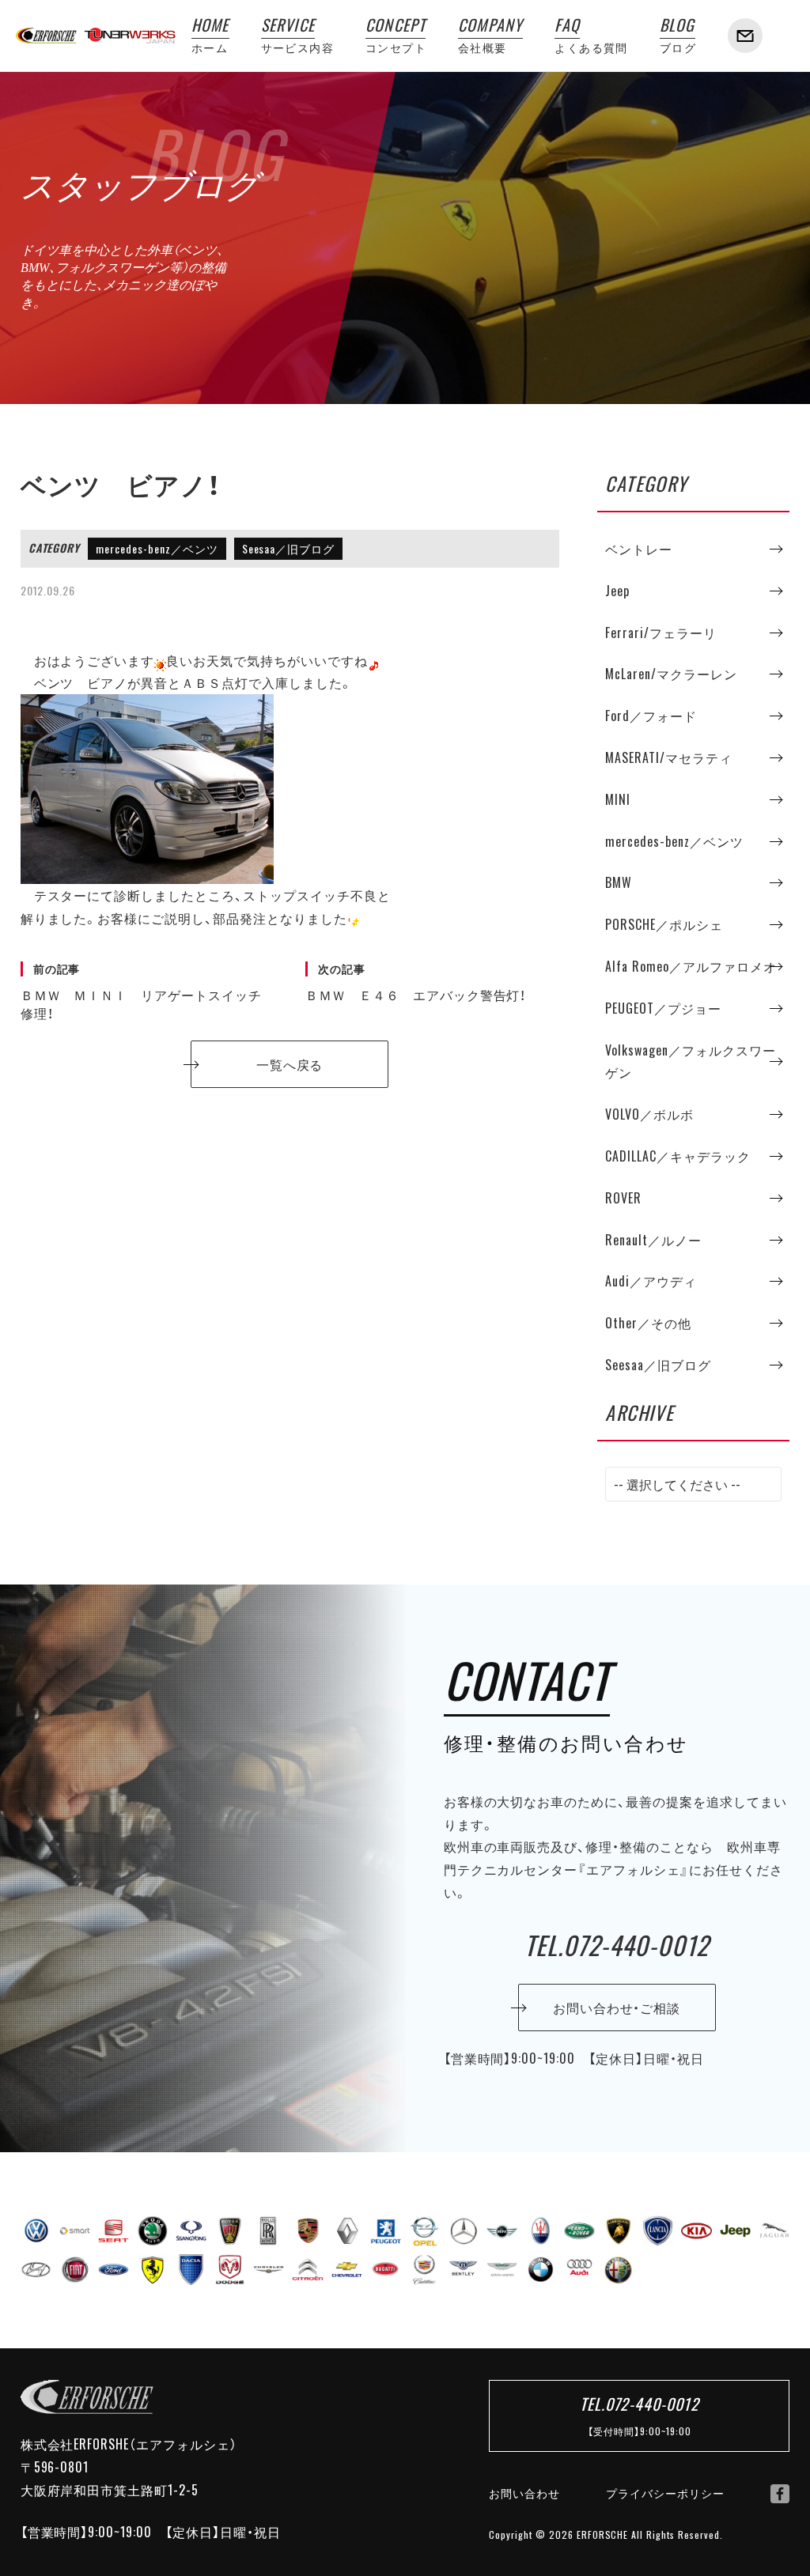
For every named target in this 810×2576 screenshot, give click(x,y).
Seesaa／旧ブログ (289, 549)
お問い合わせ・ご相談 (617, 2008)
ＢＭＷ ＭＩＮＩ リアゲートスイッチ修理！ (141, 991)
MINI (618, 799)
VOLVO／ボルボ (649, 1114)
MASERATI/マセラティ (668, 757)
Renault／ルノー (653, 1240)
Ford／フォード (651, 716)
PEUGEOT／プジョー (663, 1008)
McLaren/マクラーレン (671, 674)
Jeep (617, 591)
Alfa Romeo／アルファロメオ (691, 966)
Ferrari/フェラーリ (660, 633)
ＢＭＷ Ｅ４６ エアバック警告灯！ (416, 983)
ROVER (623, 1198)
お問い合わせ (524, 2493)
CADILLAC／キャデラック (678, 1156)
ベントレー (639, 549)
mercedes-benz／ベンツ (157, 549)
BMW (619, 882)
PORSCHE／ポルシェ (664, 924)
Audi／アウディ (651, 1281)
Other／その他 (648, 1323)
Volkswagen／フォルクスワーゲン (690, 1061)
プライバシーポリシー (665, 2493)
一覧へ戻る (290, 1064)
